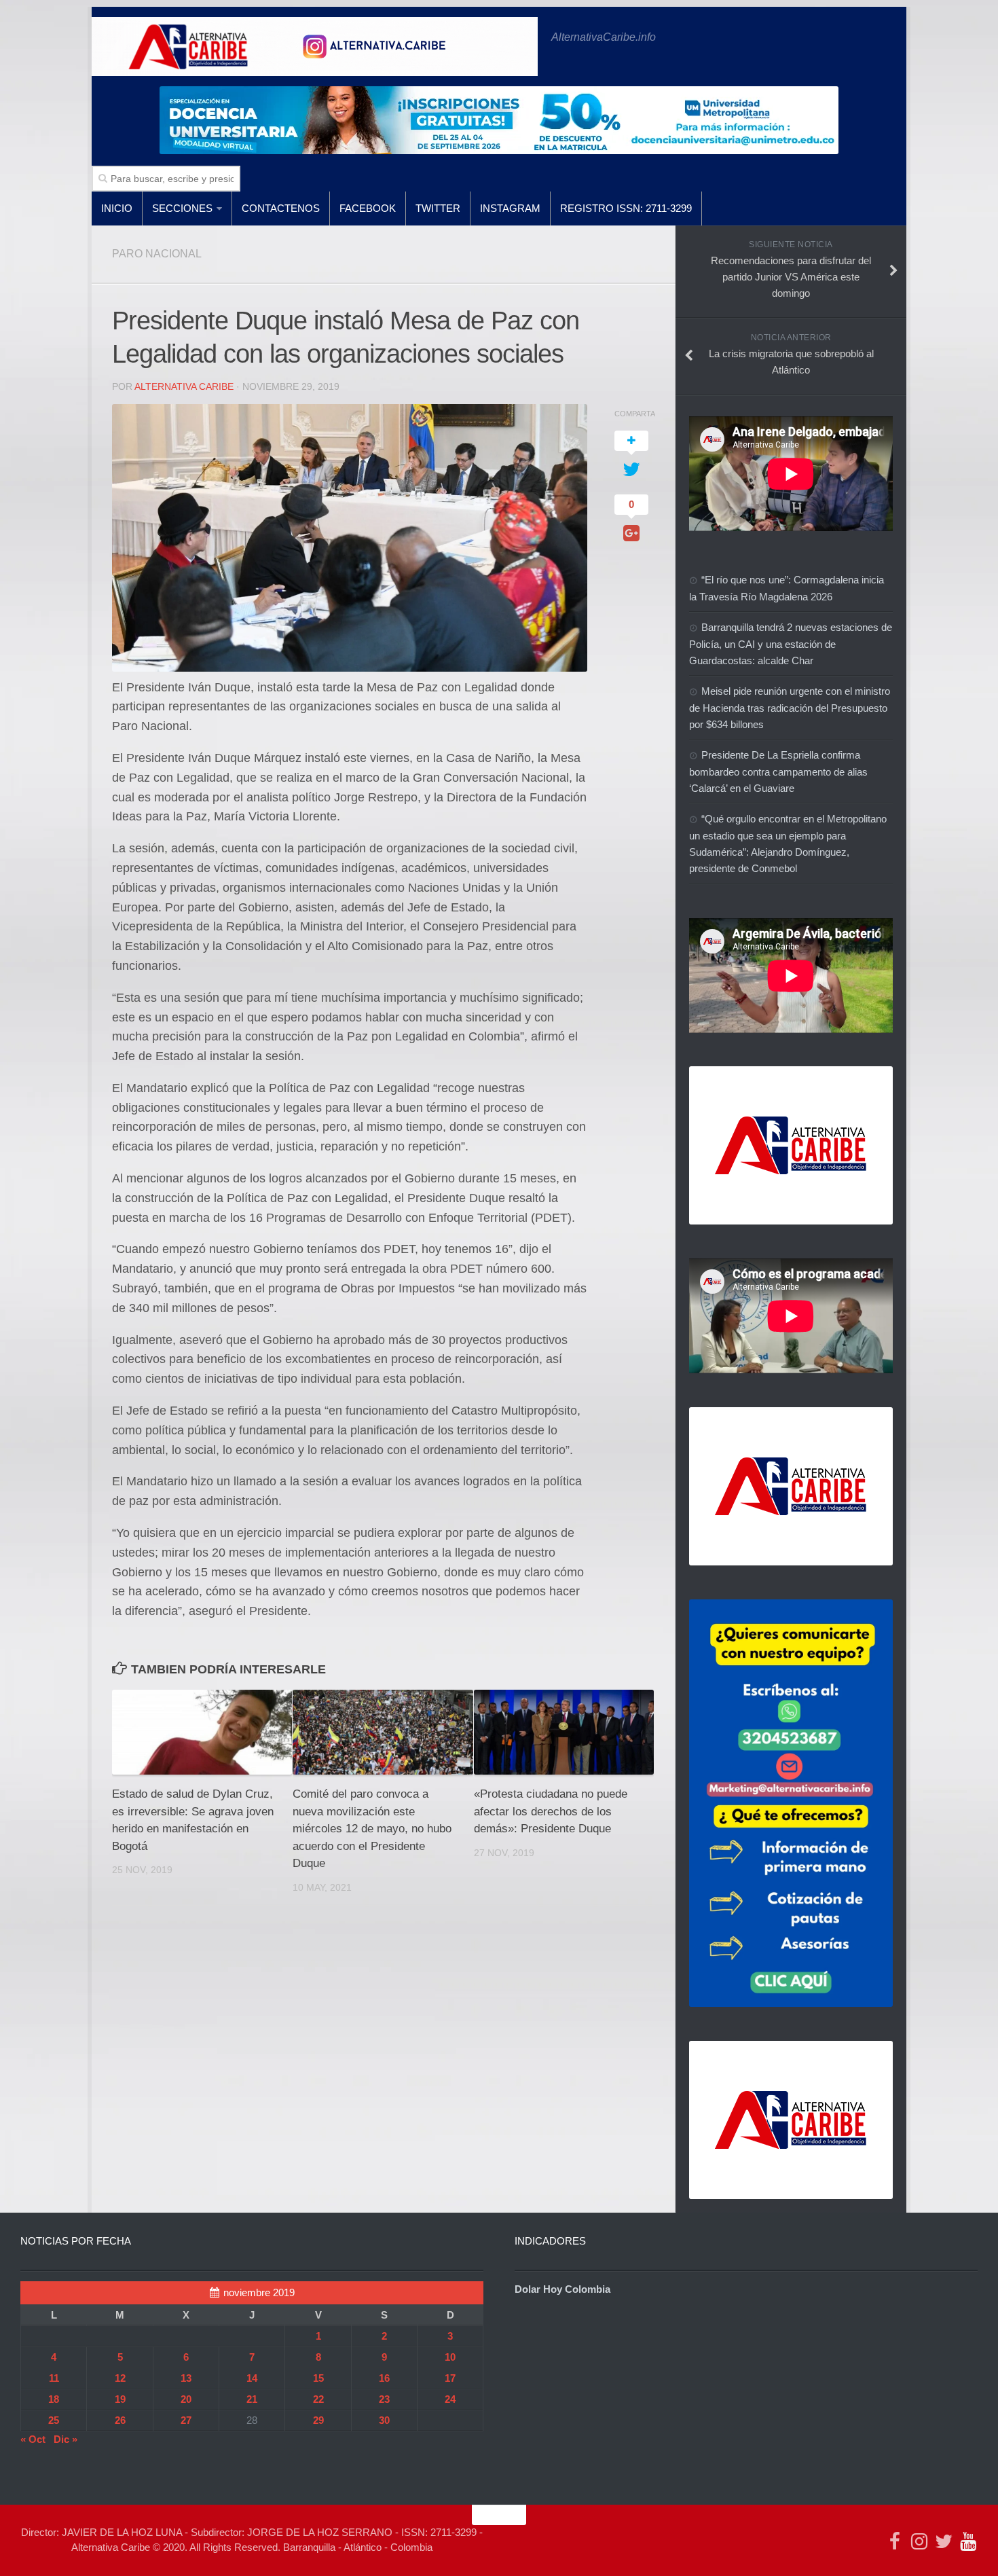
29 (318, 2420)
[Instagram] (919, 2541)
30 (384, 2420)
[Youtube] (968, 2541)
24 (450, 2399)
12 (120, 2378)
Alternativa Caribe (184, 386)
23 (384, 2399)
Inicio (117, 208)
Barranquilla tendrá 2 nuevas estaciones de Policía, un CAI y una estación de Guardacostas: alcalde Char (791, 644)
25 (54, 2420)
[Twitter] (944, 2541)
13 (186, 2378)
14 (252, 2378)
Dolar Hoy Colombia (562, 2289)
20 (186, 2399)
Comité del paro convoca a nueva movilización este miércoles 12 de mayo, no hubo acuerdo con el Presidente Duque (372, 1829)
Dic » (66, 2439)
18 (54, 2399)
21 (252, 2399)
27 (186, 2420)
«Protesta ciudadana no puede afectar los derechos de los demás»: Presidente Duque (551, 1811)
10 (450, 2357)
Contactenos (281, 208)
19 (120, 2399)
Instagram (510, 208)
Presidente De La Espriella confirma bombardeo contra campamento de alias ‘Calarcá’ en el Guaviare (778, 772)
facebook (368, 208)
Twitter (438, 208)
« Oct (33, 2439)
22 (318, 2399)
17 (450, 2378)
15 (318, 2378)
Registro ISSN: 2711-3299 (626, 208)
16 (384, 2378)
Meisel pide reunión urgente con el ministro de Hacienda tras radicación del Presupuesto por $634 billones (790, 708)
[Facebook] (895, 2541)
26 (120, 2420)
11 (54, 2378)
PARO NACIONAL (157, 254)
